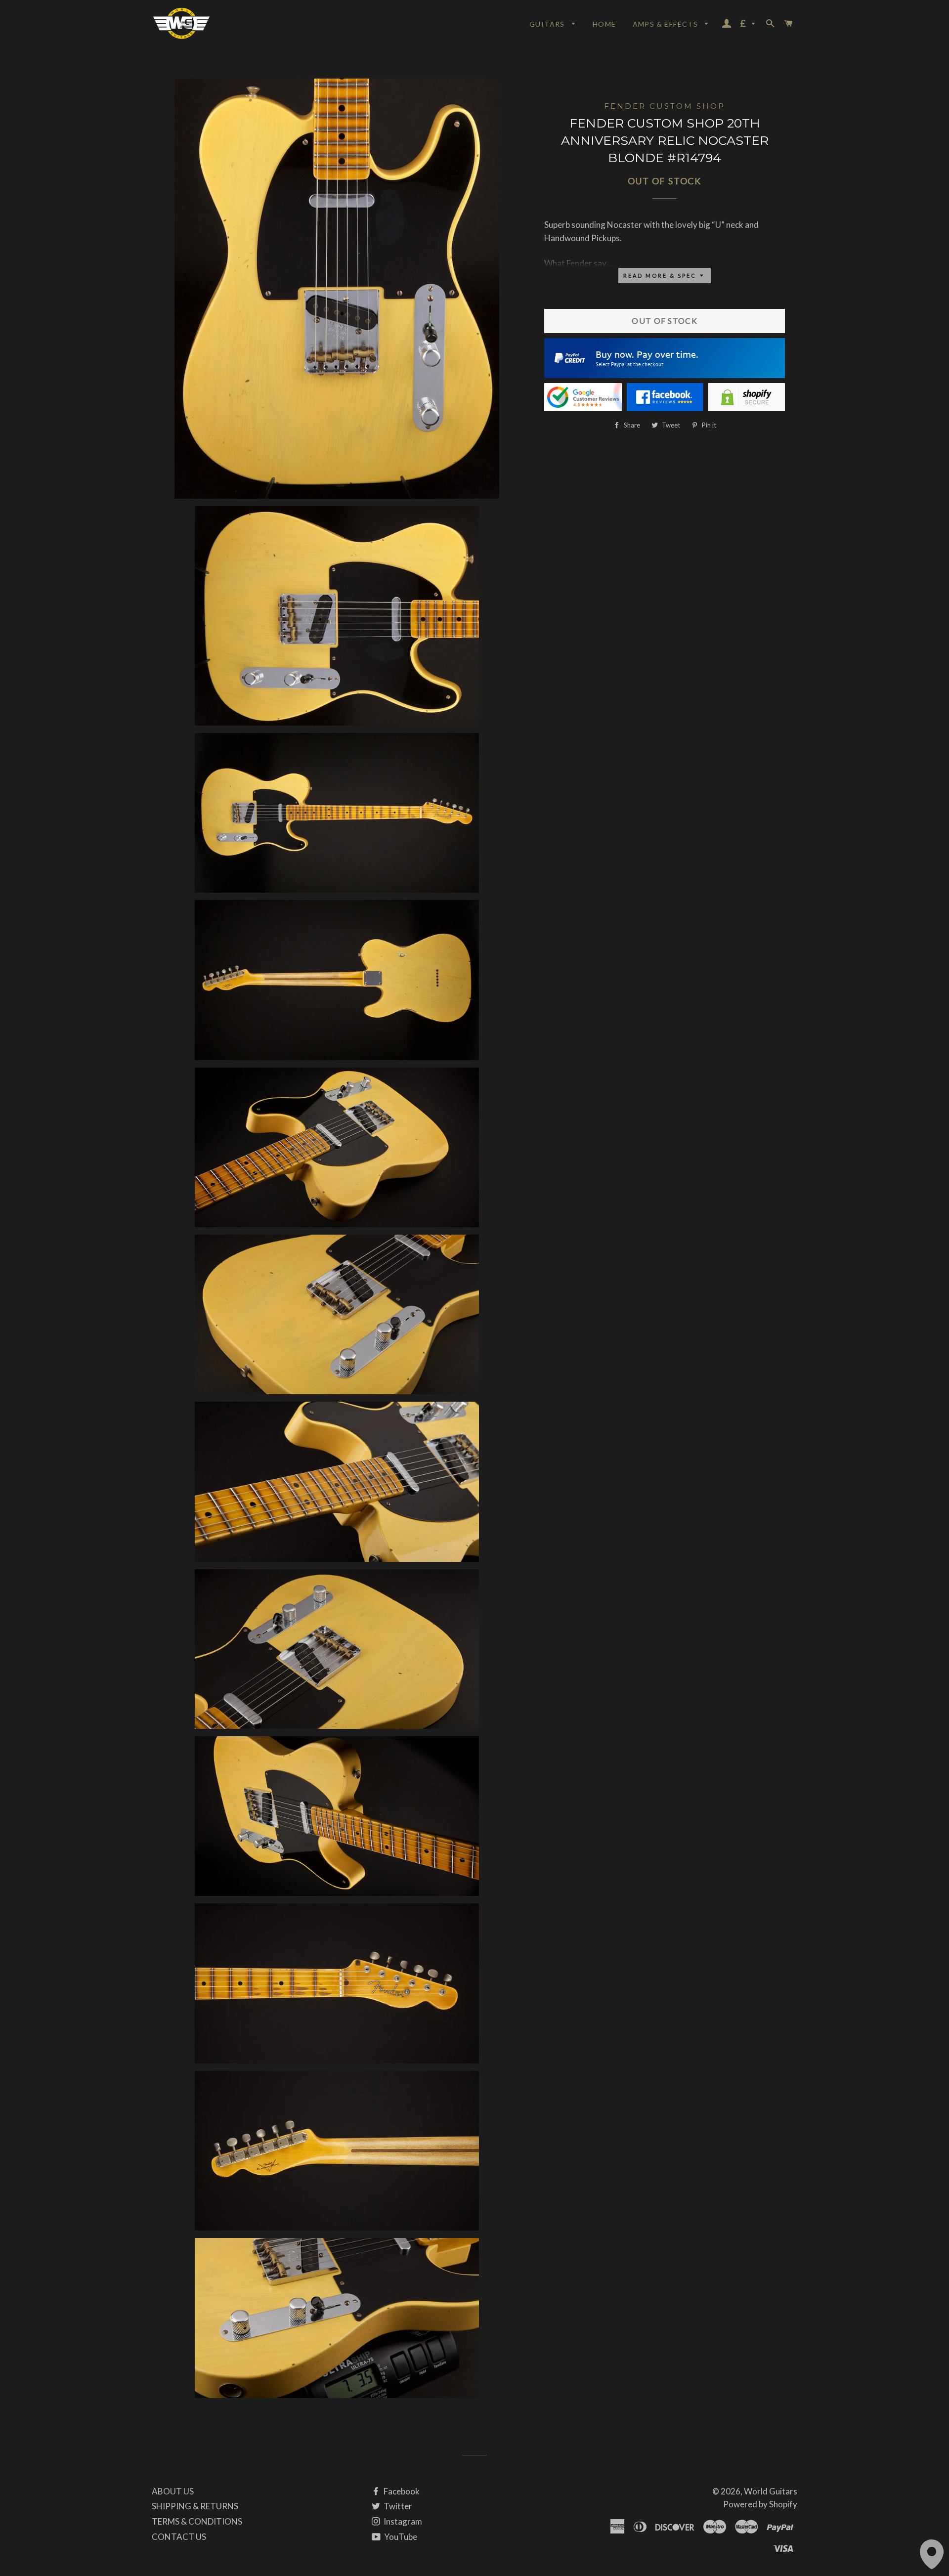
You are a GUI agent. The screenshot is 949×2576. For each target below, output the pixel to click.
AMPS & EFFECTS (667, 24)
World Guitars (771, 2491)
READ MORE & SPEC (661, 276)
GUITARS (548, 24)
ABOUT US (173, 2491)
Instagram (402, 2521)
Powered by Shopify (760, 2504)
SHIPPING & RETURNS (195, 2506)
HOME (604, 24)
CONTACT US (179, 2537)
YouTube (400, 2537)
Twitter (397, 2506)
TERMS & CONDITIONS (197, 2521)
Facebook (401, 2491)
